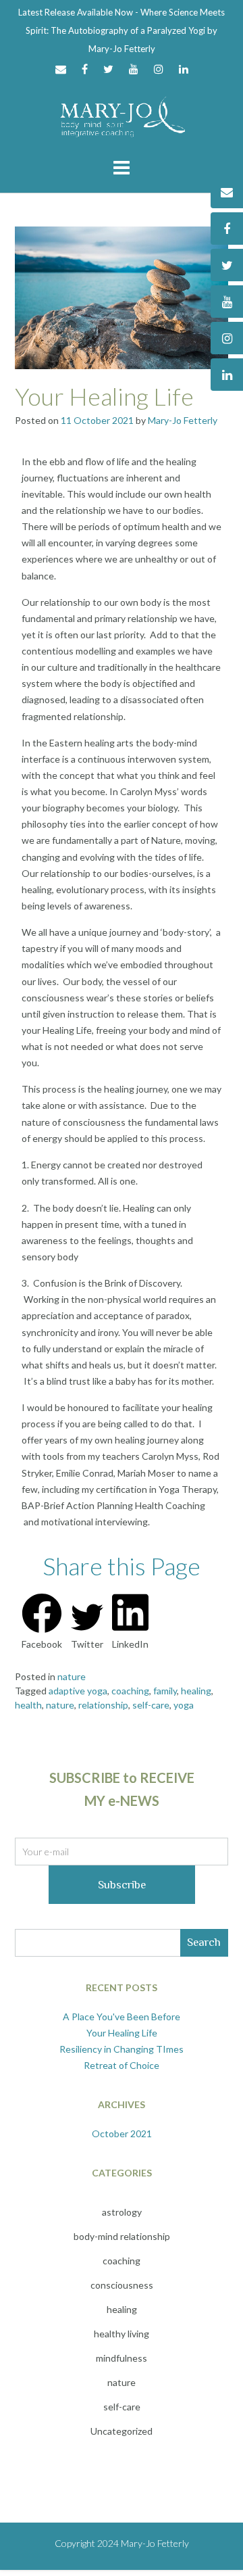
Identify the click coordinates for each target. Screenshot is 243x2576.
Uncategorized (122, 2431)
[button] (42, 1622)
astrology (122, 2212)
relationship (103, 1705)
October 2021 (122, 2133)
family (165, 1691)
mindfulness (122, 2358)
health (28, 1705)
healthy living (122, 2334)
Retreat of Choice (122, 2065)
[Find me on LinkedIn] (184, 69)
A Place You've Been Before (122, 2017)
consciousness (122, 2285)
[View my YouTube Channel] (134, 69)
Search (204, 1942)
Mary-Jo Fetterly (183, 420)
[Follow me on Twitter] (108, 69)
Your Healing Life (104, 396)
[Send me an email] (61, 69)
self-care (151, 1705)
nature (72, 1676)
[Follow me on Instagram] (159, 69)
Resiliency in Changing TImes (122, 2049)
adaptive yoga (78, 1691)
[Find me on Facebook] (85, 69)
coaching (130, 1691)
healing (196, 1691)
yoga (184, 1705)
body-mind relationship (122, 2236)
